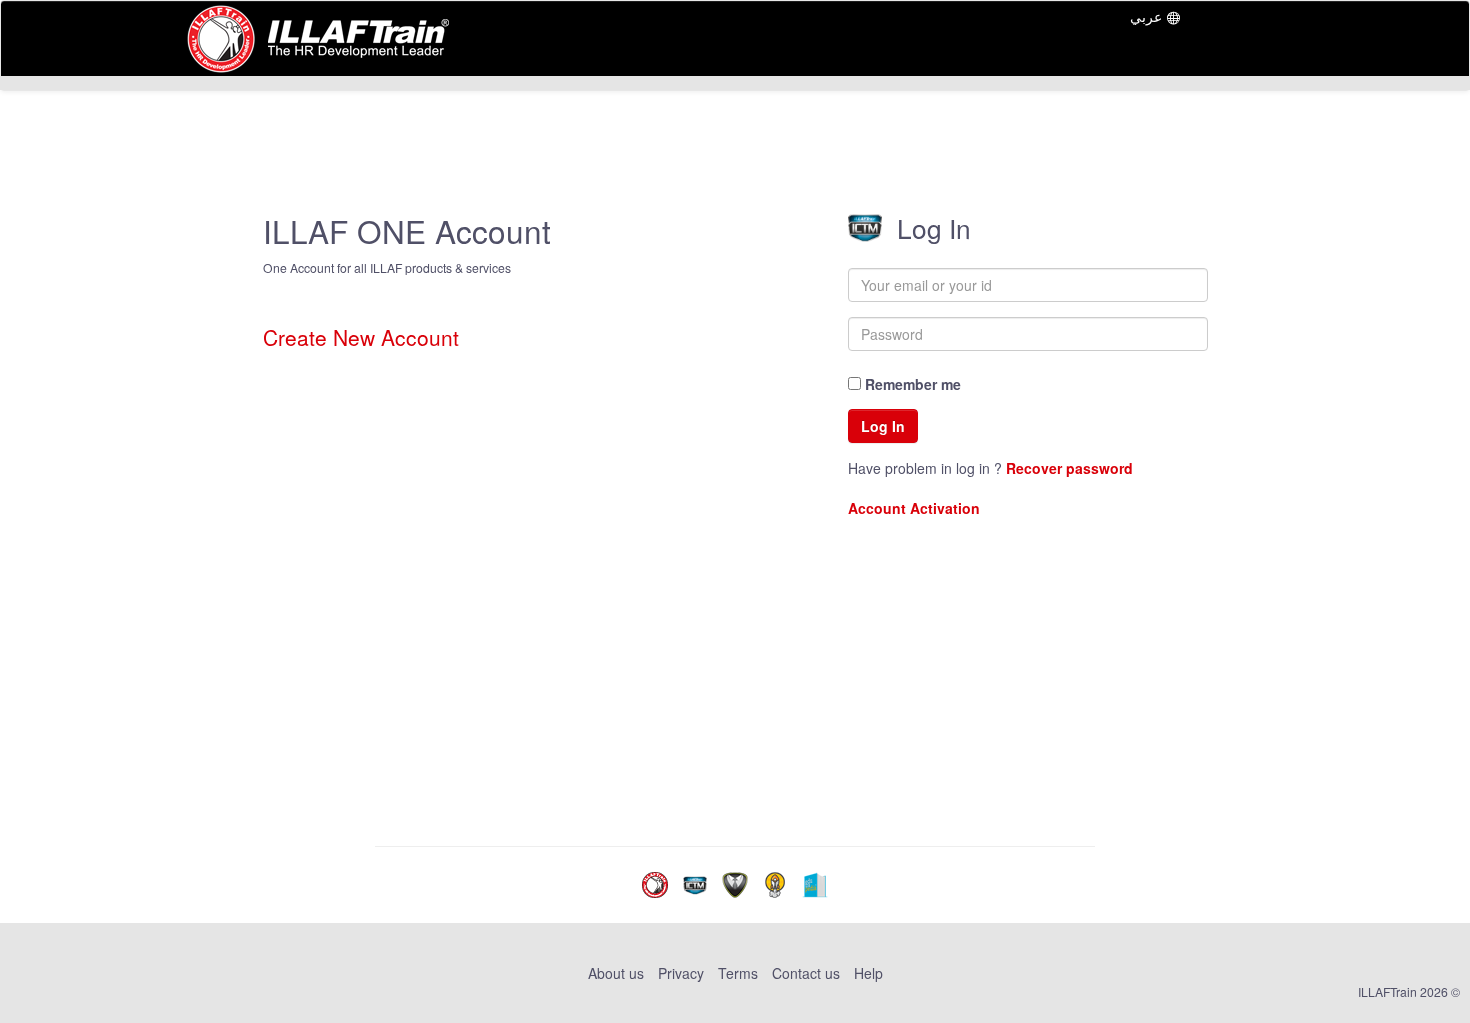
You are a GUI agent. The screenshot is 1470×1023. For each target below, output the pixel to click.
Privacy (681, 973)
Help (868, 973)
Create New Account (361, 337)
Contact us (806, 973)
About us (618, 973)
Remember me (911, 384)
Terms (738, 973)
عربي (1146, 16)
